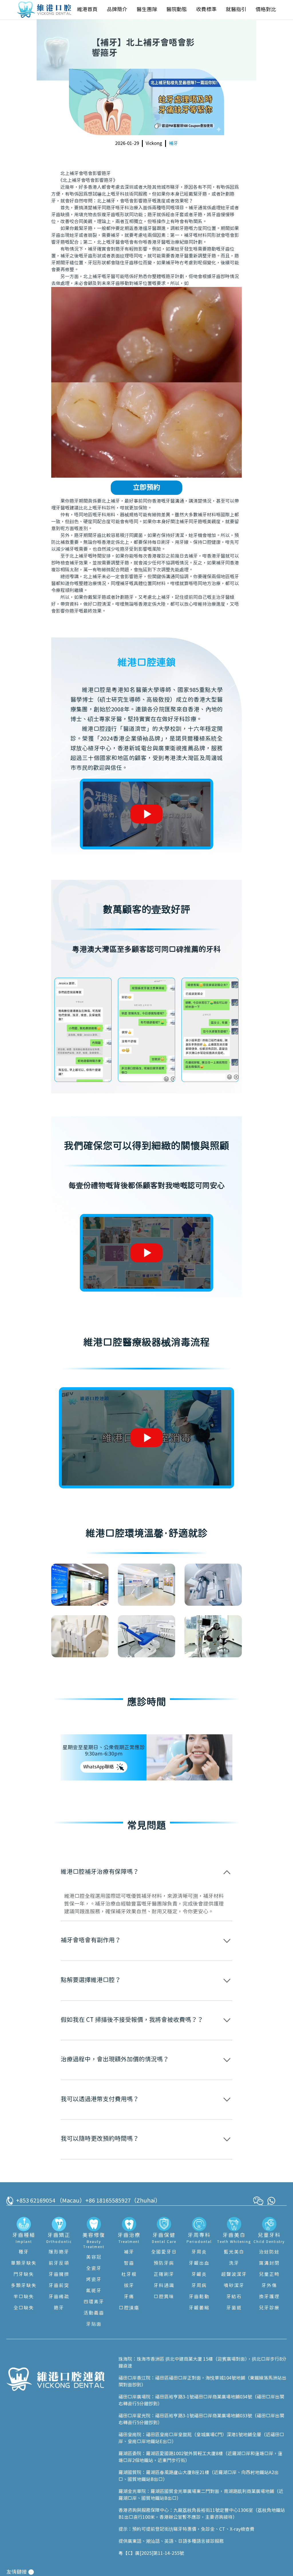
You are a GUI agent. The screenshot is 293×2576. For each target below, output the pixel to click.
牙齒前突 (59, 2286)
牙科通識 (164, 2286)
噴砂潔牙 (234, 2286)
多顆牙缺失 (24, 2286)
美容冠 (94, 2257)
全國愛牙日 (164, 2252)
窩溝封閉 (269, 2263)
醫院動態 (177, 10)
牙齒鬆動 (199, 2297)
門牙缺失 (24, 2274)
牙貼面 (94, 2324)
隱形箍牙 (59, 2252)
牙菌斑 (234, 2308)
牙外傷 (269, 2286)
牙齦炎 (199, 2274)
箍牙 (59, 2308)
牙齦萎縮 (199, 2308)
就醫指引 (236, 10)
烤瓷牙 (94, 2280)
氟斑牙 (94, 2291)
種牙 (24, 2252)
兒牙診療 (269, 2308)
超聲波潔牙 (234, 2274)
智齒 (129, 2263)
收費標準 (206, 10)
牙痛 (129, 2297)
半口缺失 (24, 2297)
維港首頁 (87, 10)
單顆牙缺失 (24, 2263)
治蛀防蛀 (269, 2252)
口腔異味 (164, 2297)
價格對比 (266, 10)
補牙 (173, 143)
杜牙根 (129, 2274)
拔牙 (129, 2286)
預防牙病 (164, 2263)
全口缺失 (24, 2308)
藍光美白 (234, 2252)
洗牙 (234, 2263)
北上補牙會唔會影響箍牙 (86, 174)
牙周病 (199, 2286)
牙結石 (234, 2297)
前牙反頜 (59, 2263)
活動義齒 (94, 2313)
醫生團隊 (147, 10)
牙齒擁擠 (59, 2274)
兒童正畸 (269, 2274)
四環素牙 (94, 2302)
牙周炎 (199, 2252)
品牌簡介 (117, 10)
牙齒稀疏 (59, 2297)
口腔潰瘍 (129, 2308)
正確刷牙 (164, 2274)
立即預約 (146, 488)
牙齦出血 (199, 2263)
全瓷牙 (94, 2268)
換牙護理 (269, 2297)
